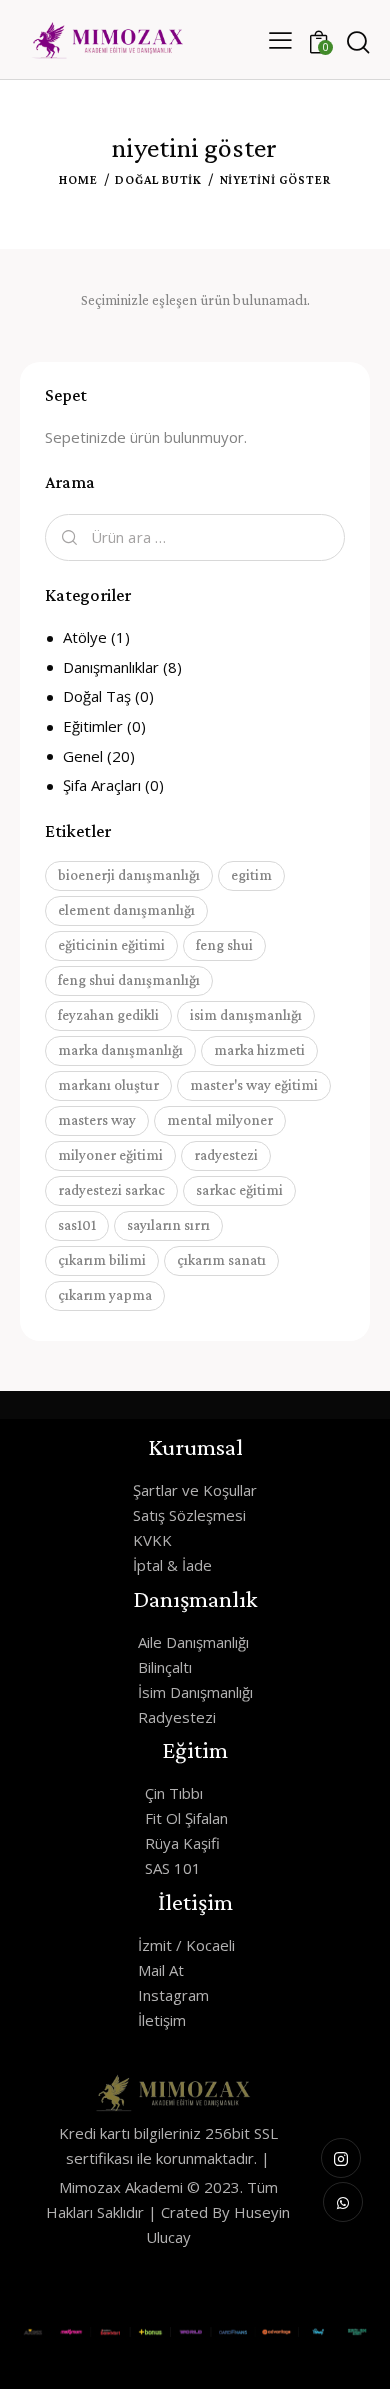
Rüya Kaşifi (182, 1843)
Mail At (161, 1970)
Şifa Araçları (102, 785)
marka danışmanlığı (120, 1050)
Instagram (173, 1995)
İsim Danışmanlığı (195, 1692)
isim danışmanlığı (246, 1015)
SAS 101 (173, 1868)
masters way (97, 1120)
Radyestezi (177, 1717)
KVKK (152, 1540)
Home (78, 179)
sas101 (77, 1225)
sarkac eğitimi (239, 1190)
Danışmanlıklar (111, 667)
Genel (83, 756)
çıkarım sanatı (221, 1260)
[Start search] (357, 43)
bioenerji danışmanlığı (129, 875)
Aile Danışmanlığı (193, 1642)
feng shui (224, 945)
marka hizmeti (259, 1050)
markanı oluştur (108, 1085)
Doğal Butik (158, 179)
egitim (251, 875)
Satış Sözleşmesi (189, 1515)
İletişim (162, 2020)
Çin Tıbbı (174, 1793)
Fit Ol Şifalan (186, 1818)
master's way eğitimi (254, 1085)
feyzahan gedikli (108, 1015)
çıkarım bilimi (102, 1260)
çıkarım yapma (105, 1295)
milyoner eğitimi (110, 1155)
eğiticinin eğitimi (111, 945)
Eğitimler (93, 726)
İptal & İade (172, 1565)
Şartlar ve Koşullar (195, 1490)
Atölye (85, 637)
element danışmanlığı (126, 910)
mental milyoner (220, 1120)
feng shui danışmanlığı (129, 980)
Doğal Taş (97, 696)
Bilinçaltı (165, 1667)
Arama (67, 538)
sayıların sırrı (168, 1225)
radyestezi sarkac (111, 1190)
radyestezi (226, 1155)
